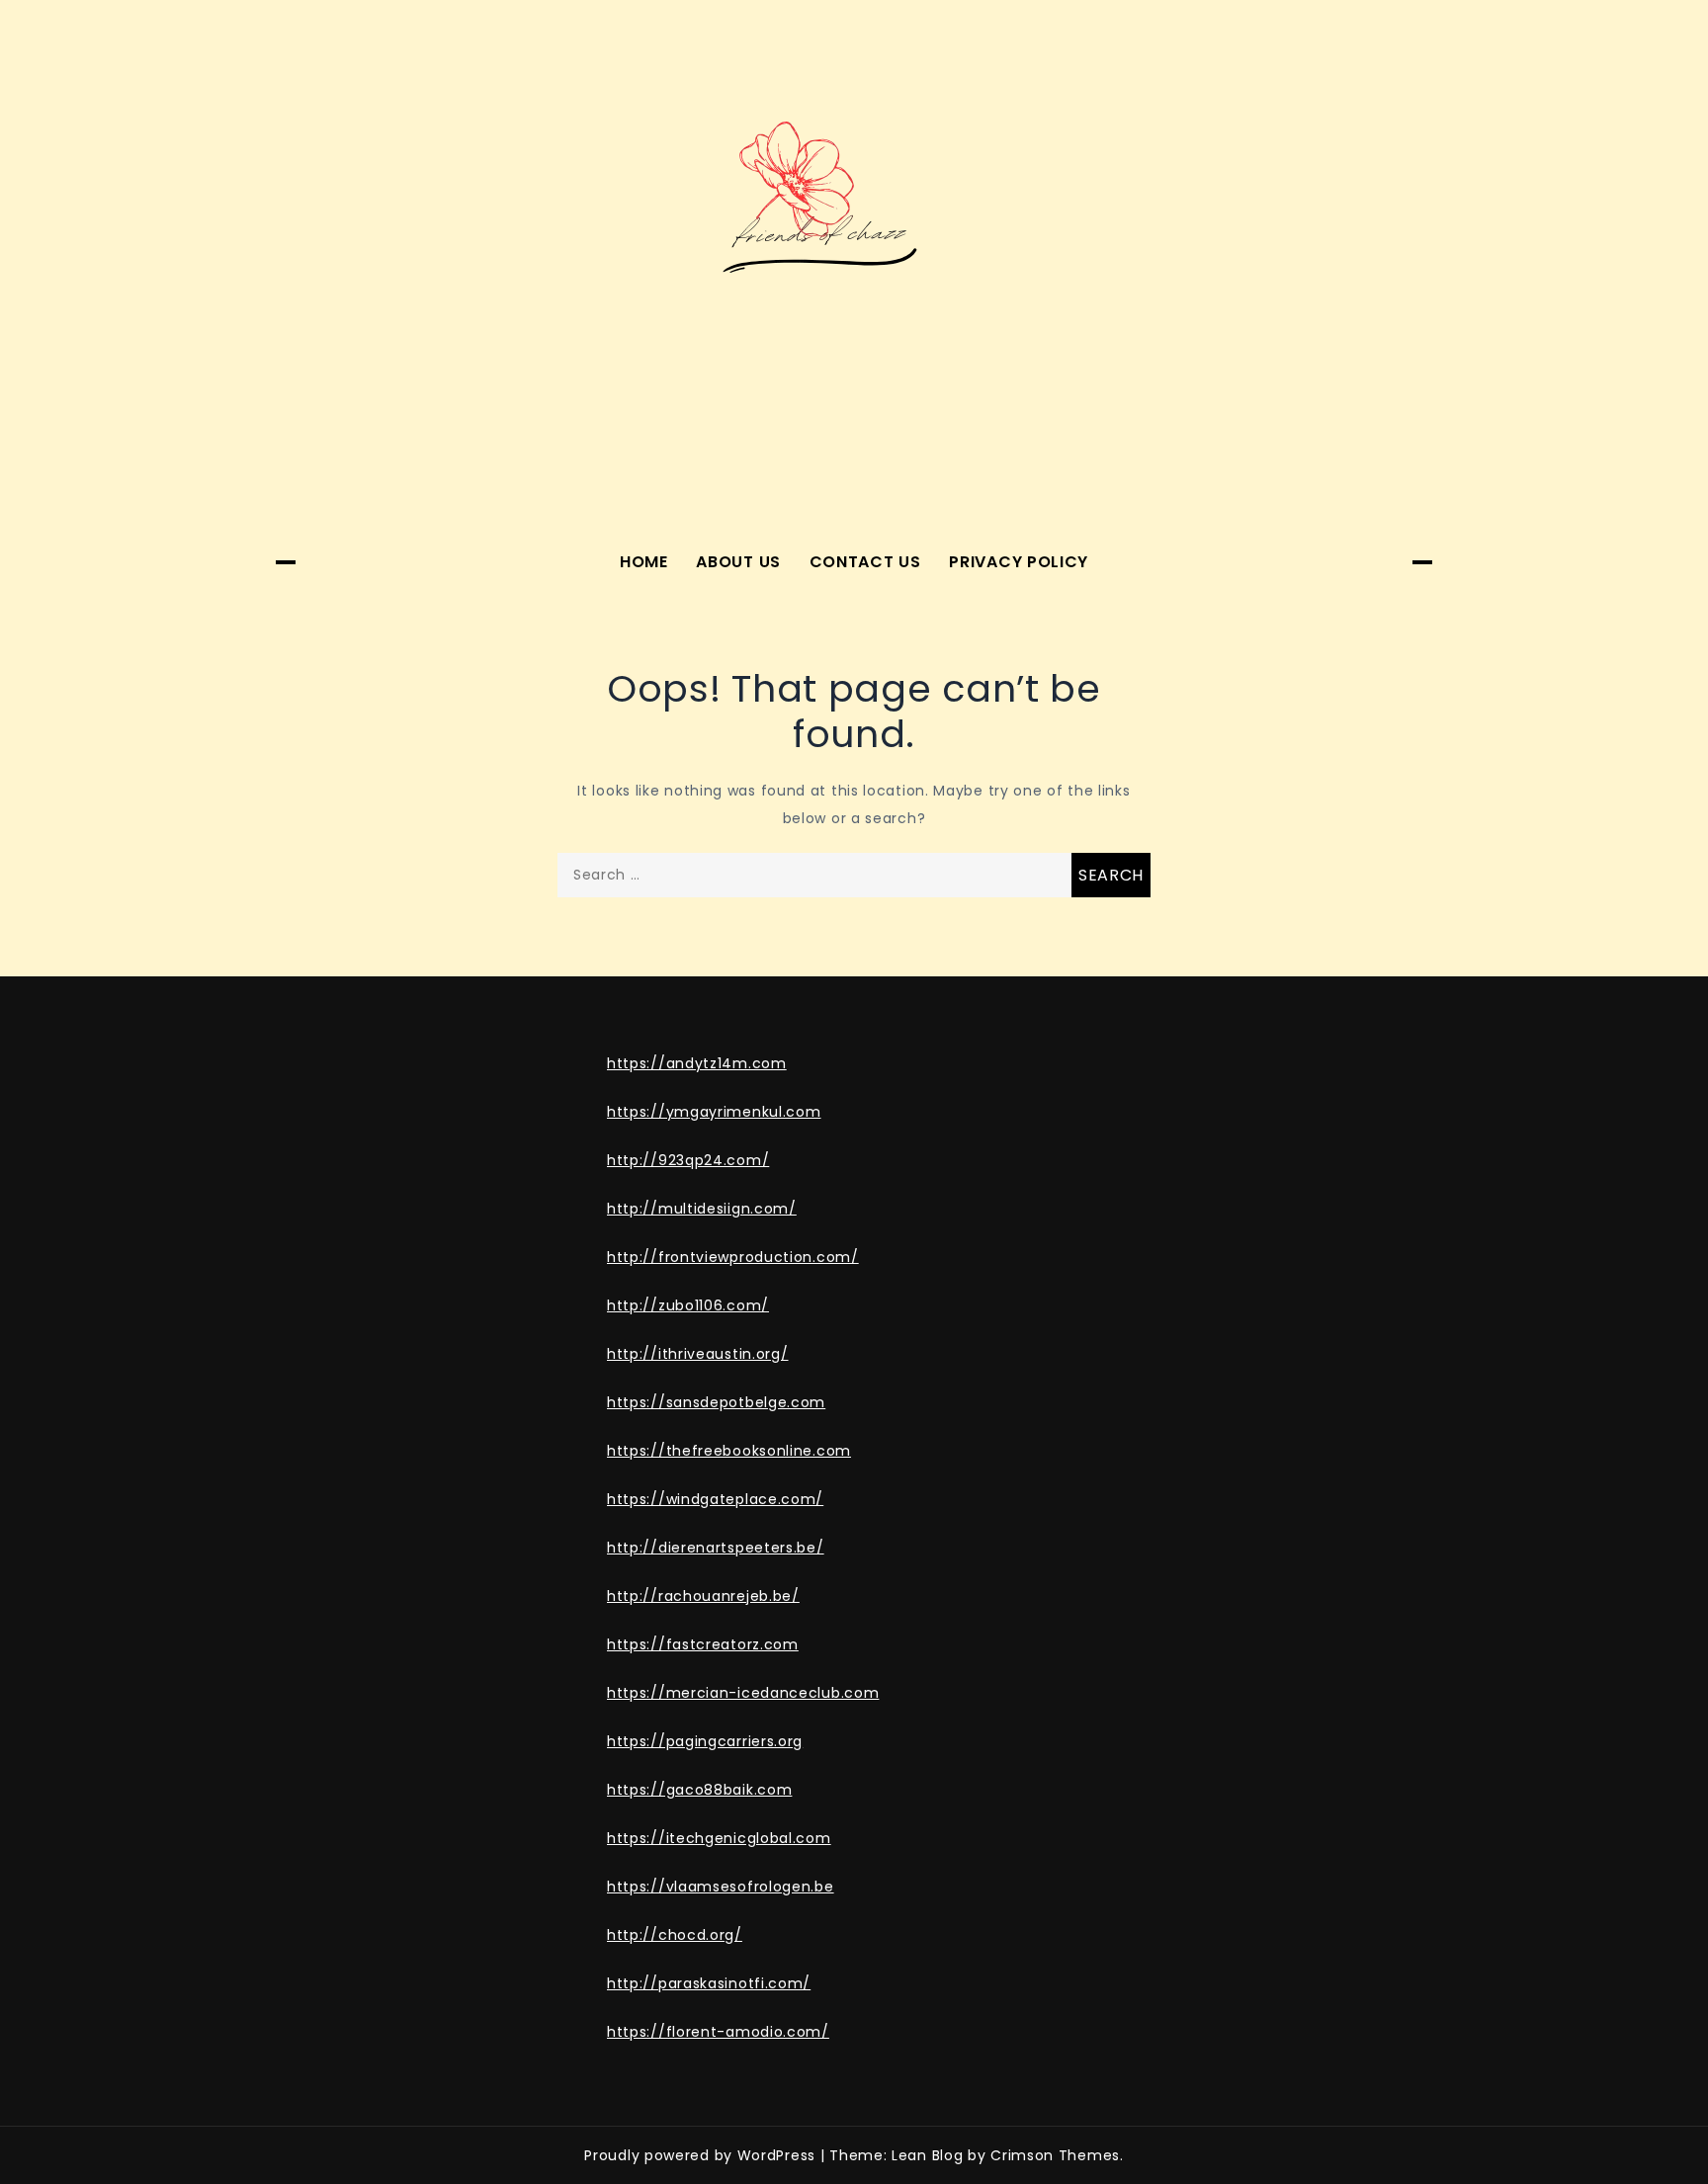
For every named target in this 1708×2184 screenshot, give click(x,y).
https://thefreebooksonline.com (729, 1451)
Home (644, 562)
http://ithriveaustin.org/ (698, 1354)
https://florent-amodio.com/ (718, 2032)
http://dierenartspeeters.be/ (716, 1548)
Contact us (865, 562)
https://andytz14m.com (697, 1063)
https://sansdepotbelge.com (716, 1402)
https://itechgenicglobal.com (719, 1838)
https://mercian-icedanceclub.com (743, 1693)
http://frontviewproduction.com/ (733, 1257)
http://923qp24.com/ (688, 1160)
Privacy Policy (1019, 562)
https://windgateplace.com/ (715, 1499)
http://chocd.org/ (675, 1935)
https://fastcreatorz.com (703, 1644)
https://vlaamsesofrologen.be (721, 1887)
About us (738, 562)
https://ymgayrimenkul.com (714, 1112)
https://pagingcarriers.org (705, 1741)
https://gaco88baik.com (699, 1790)
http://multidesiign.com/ (702, 1209)
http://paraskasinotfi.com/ (709, 1983)
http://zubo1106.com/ (688, 1305)
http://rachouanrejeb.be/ (703, 1596)
